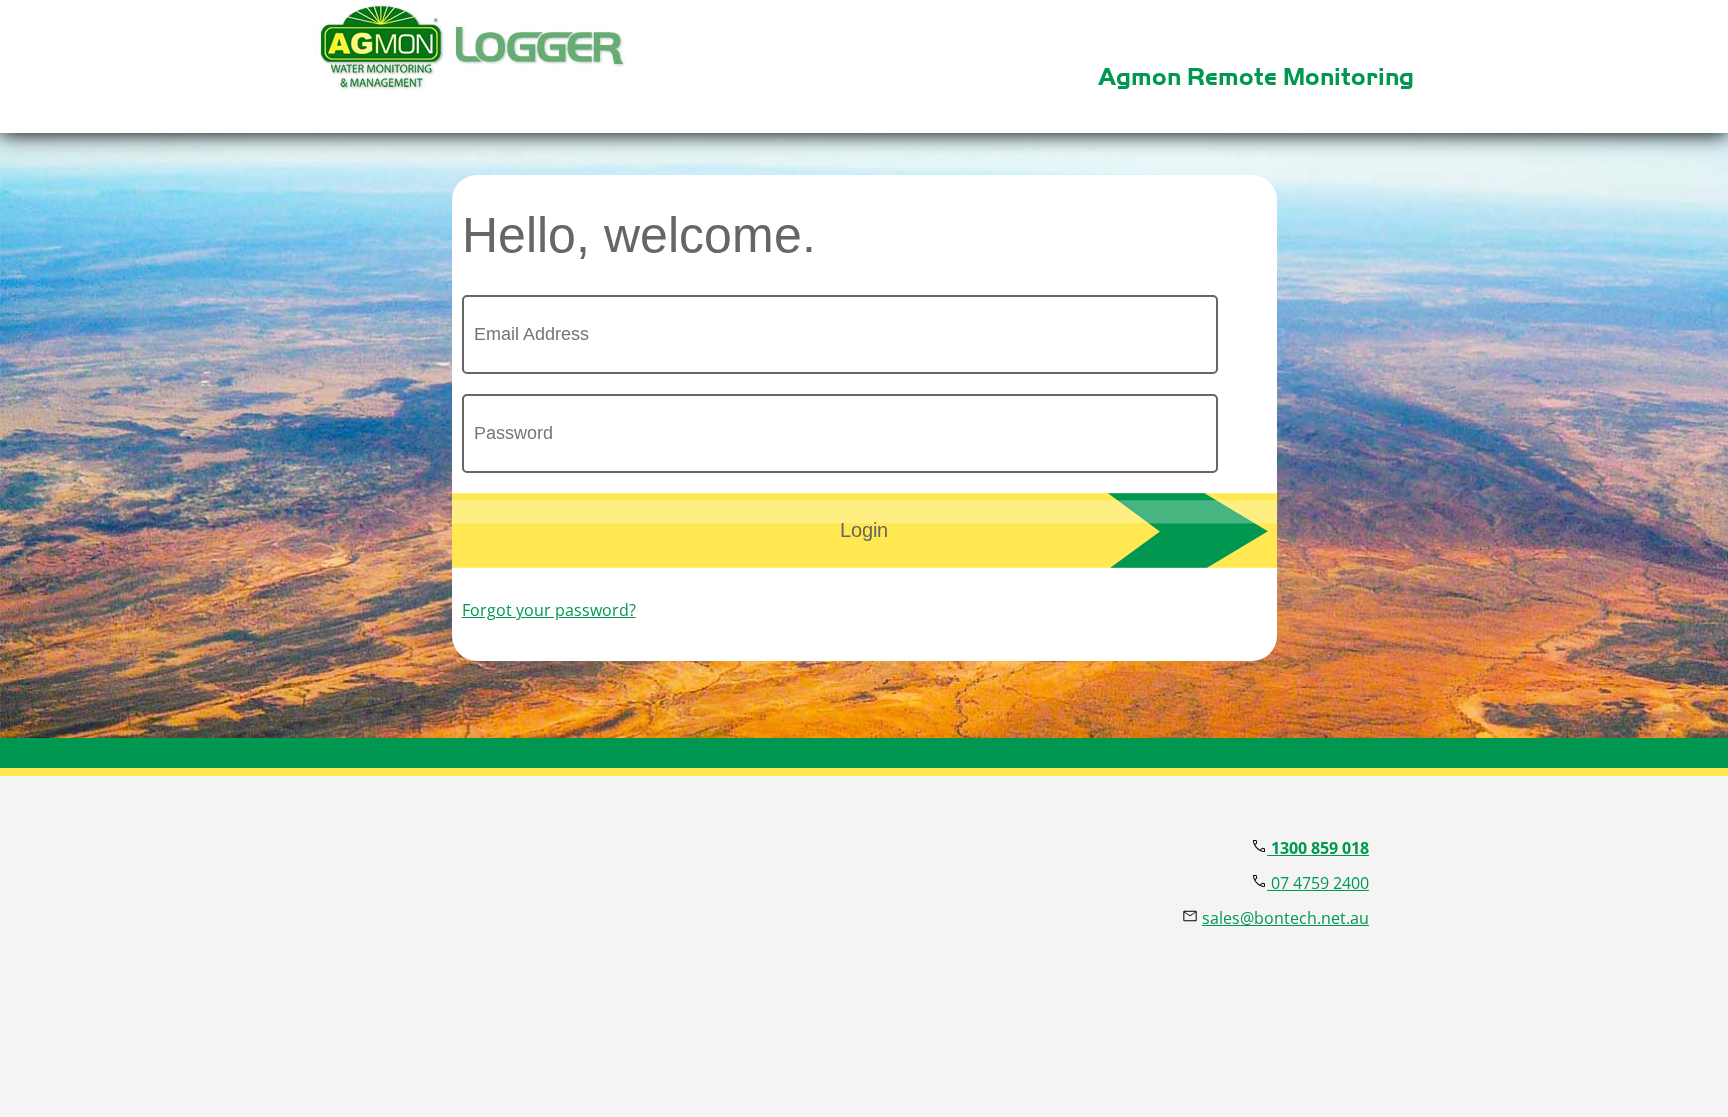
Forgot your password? (549, 610)
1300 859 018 (1318, 848)
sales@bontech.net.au (1285, 918)
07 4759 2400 (1318, 883)
